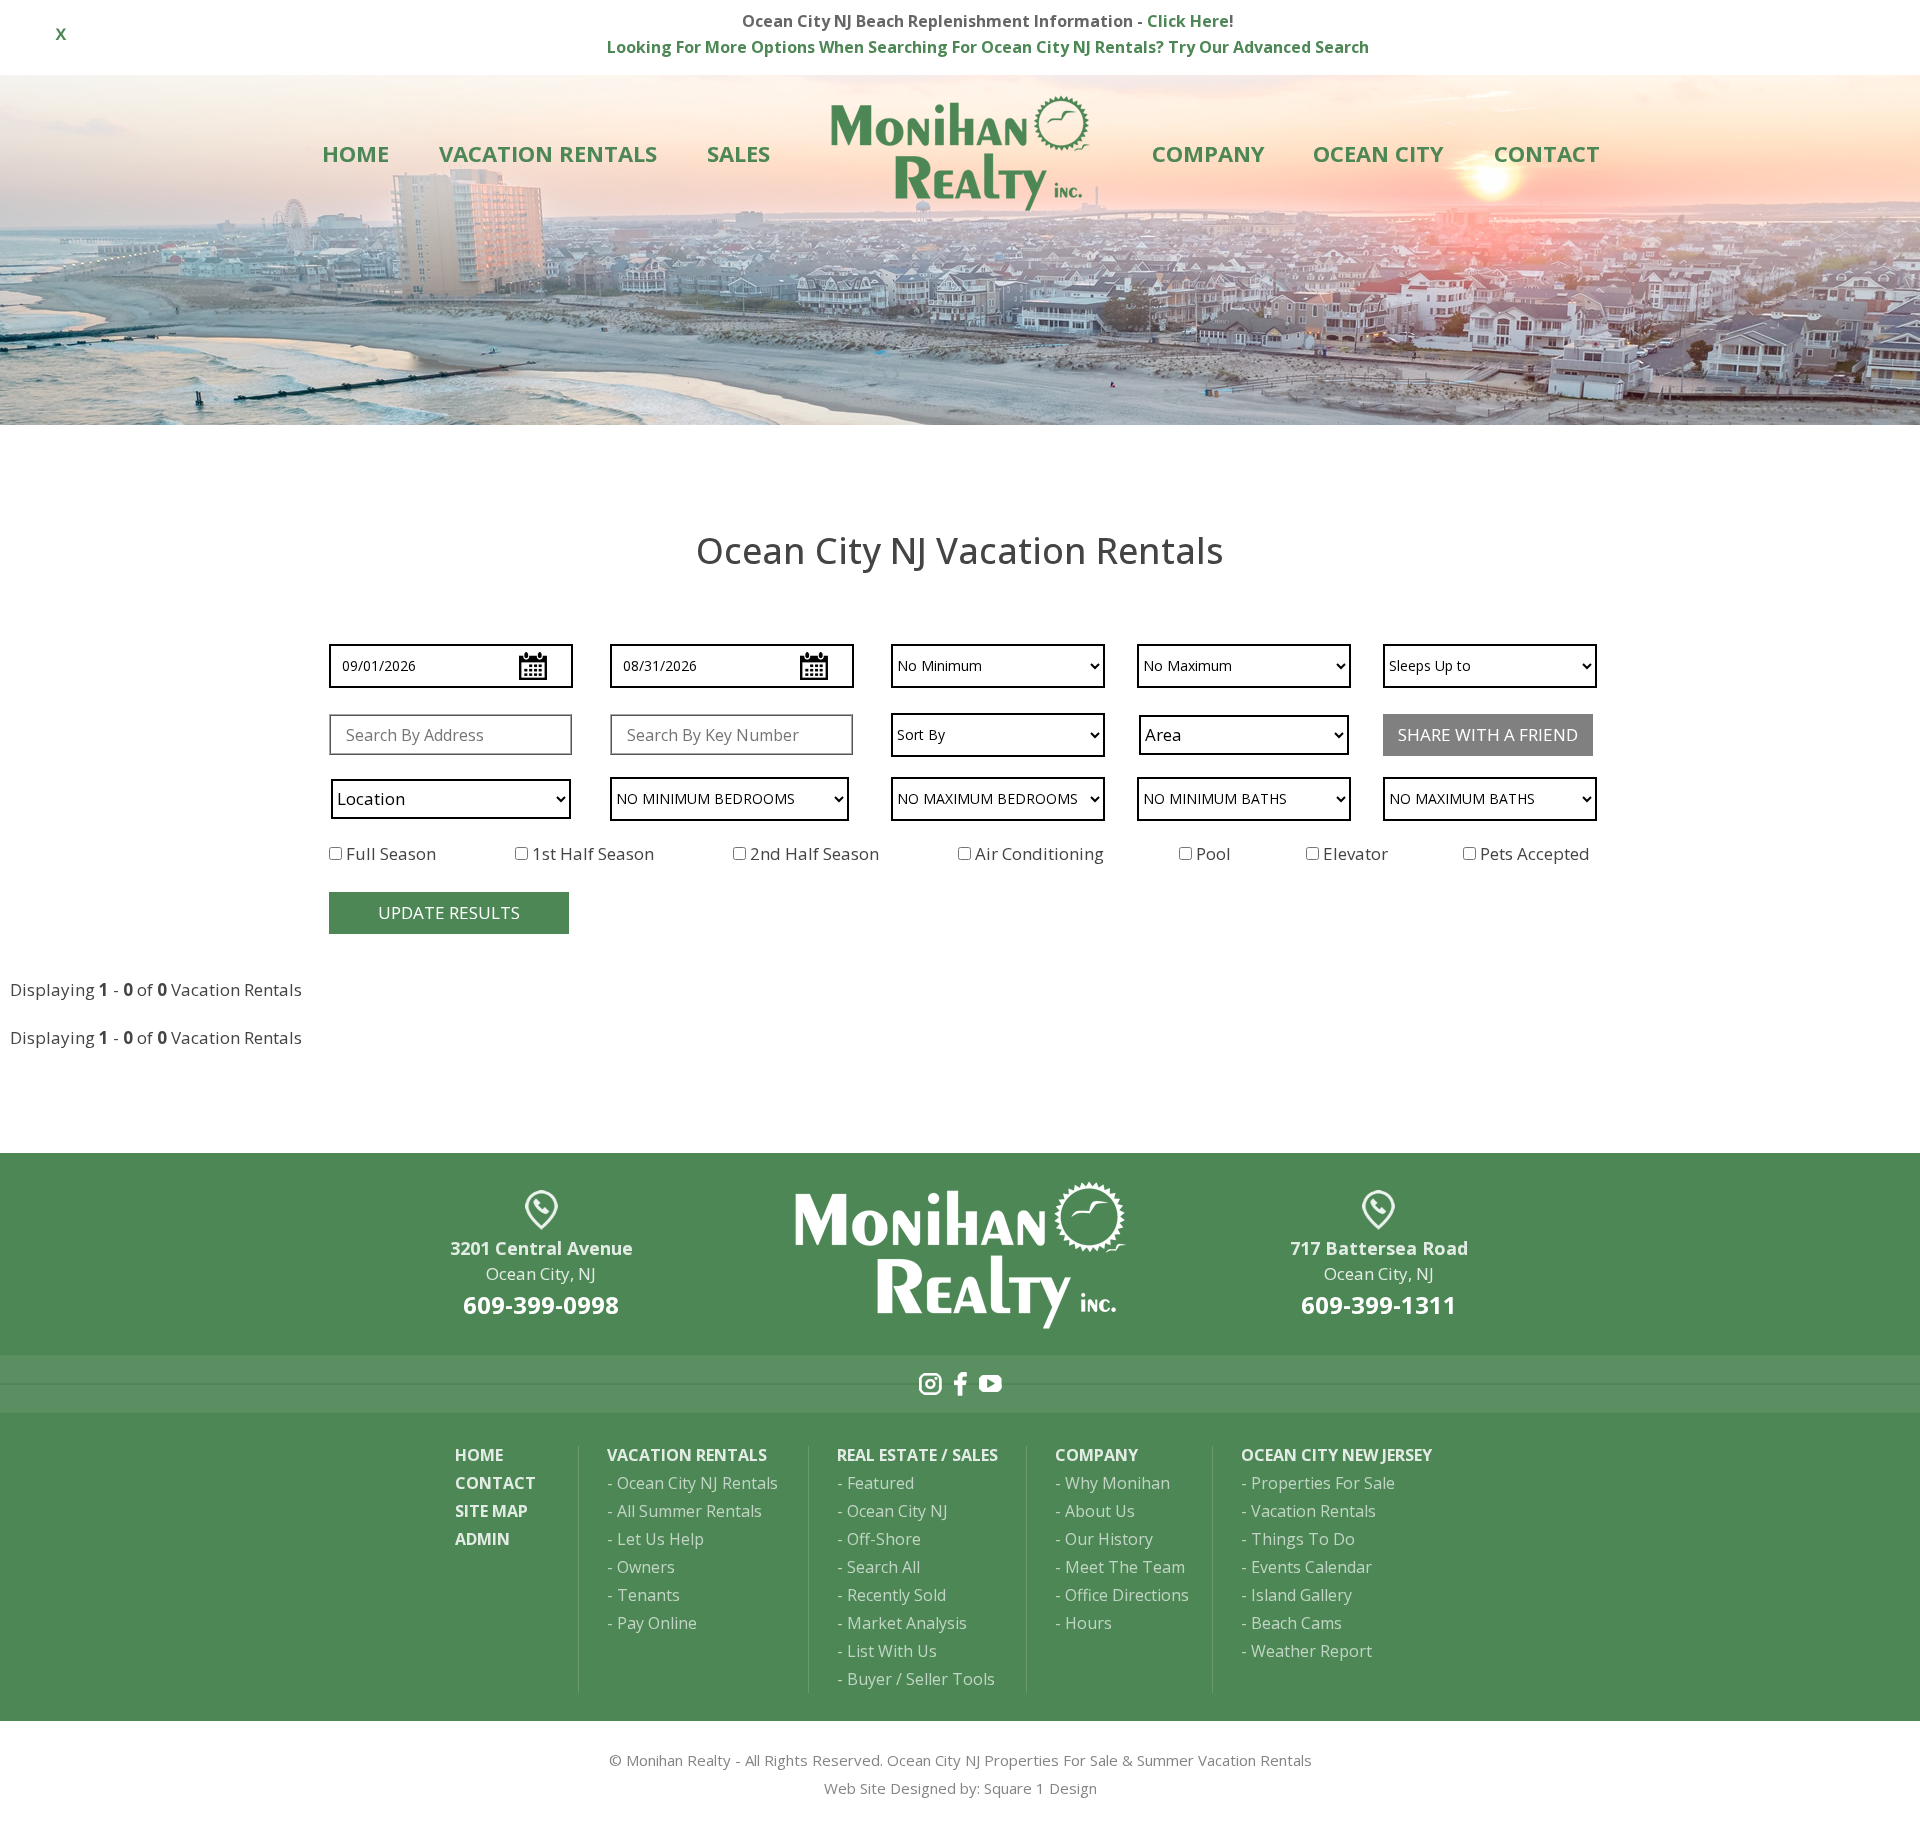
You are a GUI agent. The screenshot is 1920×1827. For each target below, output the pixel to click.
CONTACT (1547, 153)
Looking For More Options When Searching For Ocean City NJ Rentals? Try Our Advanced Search (988, 47)
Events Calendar (1311, 1567)
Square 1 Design (1040, 1788)
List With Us (892, 1651)
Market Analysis (907, 1623)
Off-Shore (884, 1539)
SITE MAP (491, 1511)
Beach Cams (1296, 1623)
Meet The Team (1125, 1567)
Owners (646, 1567)
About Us (1100, 1511)
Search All (883, 1567)
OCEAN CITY (1378, 153)
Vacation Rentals (1313, 1511)
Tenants (648, 1595)
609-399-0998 (541, 1304)
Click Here (1188, 21)
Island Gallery (1301, 1595)
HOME (355, 153)
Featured (880, 1483)
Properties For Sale (1323, 1483)
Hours (1088, 1623)
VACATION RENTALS (548, 153)
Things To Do (1303, 1539)
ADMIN (482, 1539)
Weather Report (1311, 1651)
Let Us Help (660, 1539)
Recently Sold (896, 1595)
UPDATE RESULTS (449, 912)
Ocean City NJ (897, 1511)
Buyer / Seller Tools (921, 1679)
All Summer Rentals (689, 1511)
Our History (1109, 1539)
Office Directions (1127, 1595)
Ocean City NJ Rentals (697, 1483)
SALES (738, 153)
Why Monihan (1117, 1483)
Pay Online (657, 1623)
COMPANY (1208, 153)
